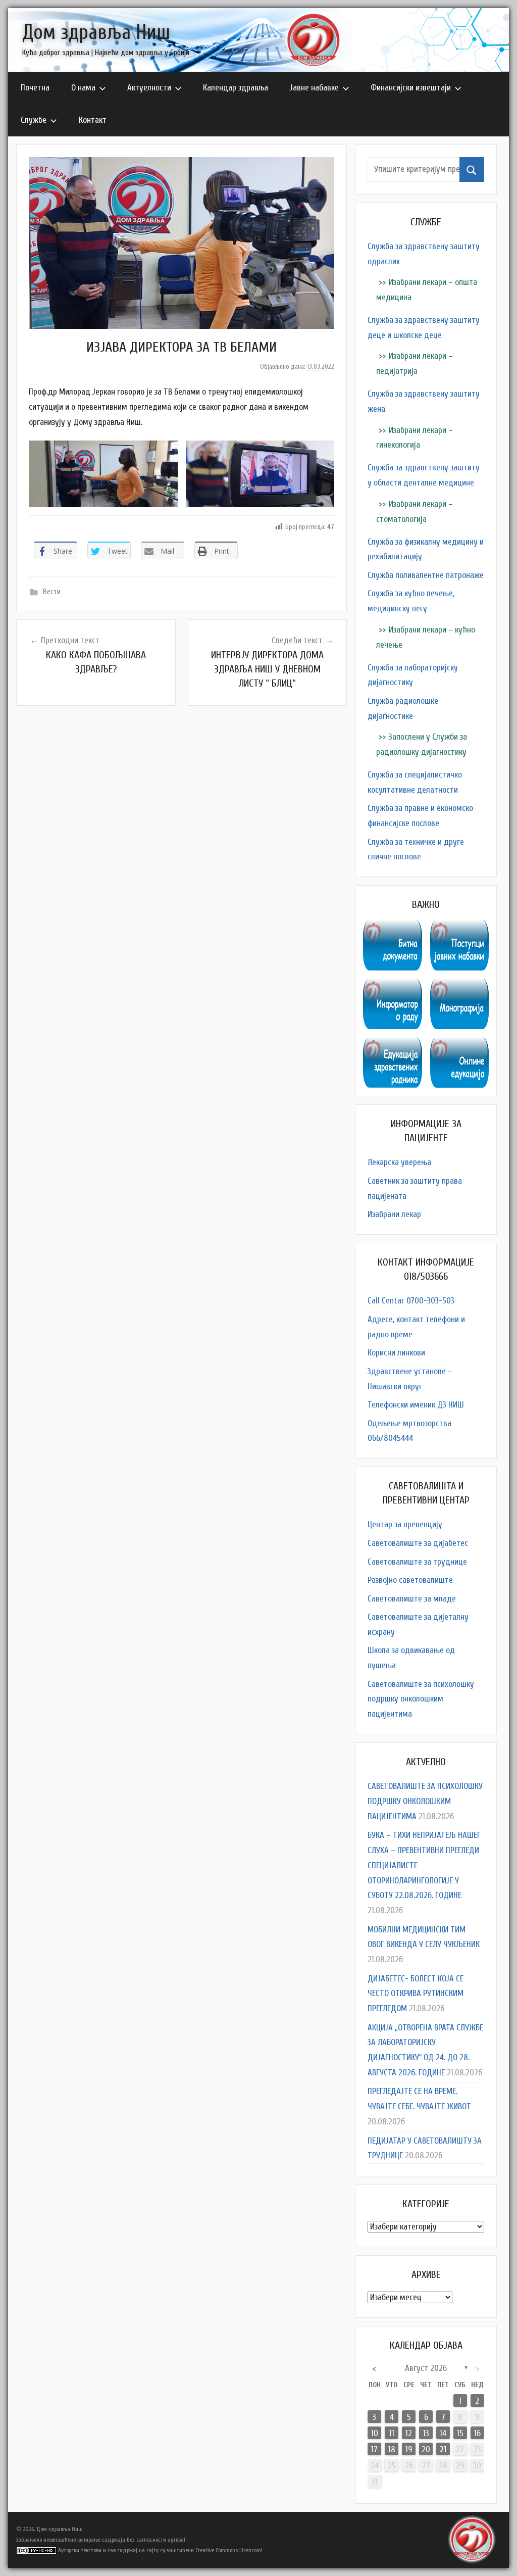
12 (409, 2433)
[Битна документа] (392, 927)
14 (443, 2433)
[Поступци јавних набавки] (459, 927)
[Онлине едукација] (459, 1044)
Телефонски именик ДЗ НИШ (416, 1405)
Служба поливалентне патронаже (426, 575)
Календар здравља (236, 88)
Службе (34, 120)
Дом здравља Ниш (96, 32)
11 (392, 2433)
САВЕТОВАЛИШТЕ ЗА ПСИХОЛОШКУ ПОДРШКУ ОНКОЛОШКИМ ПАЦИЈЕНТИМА (425, 1801)
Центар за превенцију (405, 1524)
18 (392, 2449)
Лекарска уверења (399, 1162)
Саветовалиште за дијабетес (418, 1543)
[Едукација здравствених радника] (392, 1044)
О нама (83, 88)
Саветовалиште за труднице (417, 1562)
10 (375, 2433)
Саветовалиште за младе (412, 1599)
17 (374, 2449)
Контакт (93, 120)
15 (460, 2433)
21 (443, 2449)
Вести (52, 592)
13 (426, 2433)
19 (409, 2449)
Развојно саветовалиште (410, 1580)
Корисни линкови (396, 1353)
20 (426, 2449)
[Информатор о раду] (392, 986)
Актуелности (149, 88)
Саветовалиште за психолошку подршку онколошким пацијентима (421, 1699)
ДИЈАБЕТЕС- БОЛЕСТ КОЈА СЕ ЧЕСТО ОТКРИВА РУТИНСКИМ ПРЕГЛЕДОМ (416, 1994)
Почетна (35, 88)
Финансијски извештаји (411, 88)
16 (477, 2433)
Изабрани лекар (394, 1214)
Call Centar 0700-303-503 (411, 1301)
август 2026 (426, 2368)
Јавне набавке (314, 88)
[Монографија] (459, 986)
